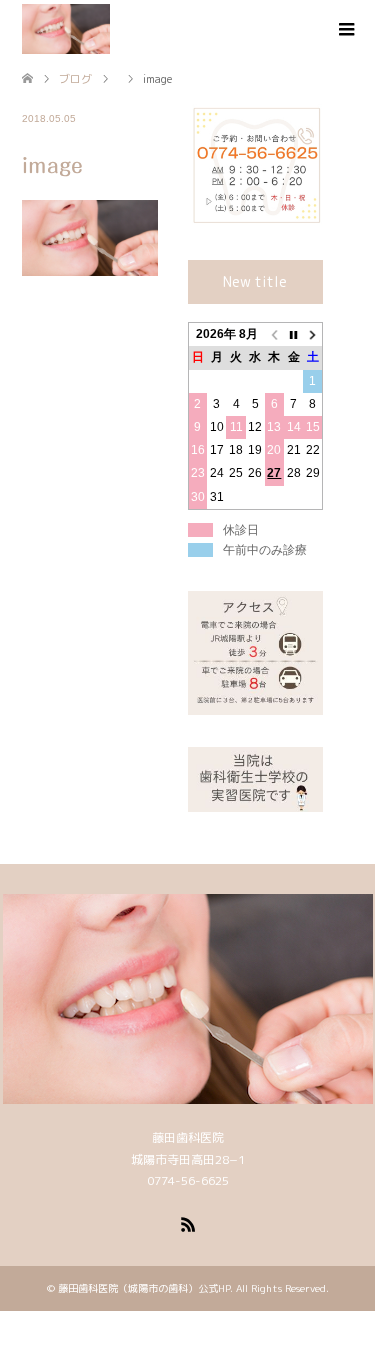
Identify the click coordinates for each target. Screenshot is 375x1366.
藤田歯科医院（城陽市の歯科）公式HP (144, 1288)
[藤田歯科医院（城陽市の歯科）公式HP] (66, 29)
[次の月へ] (312, 335)
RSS (188, 1223)
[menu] (345, 30)
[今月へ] (293, 335)
